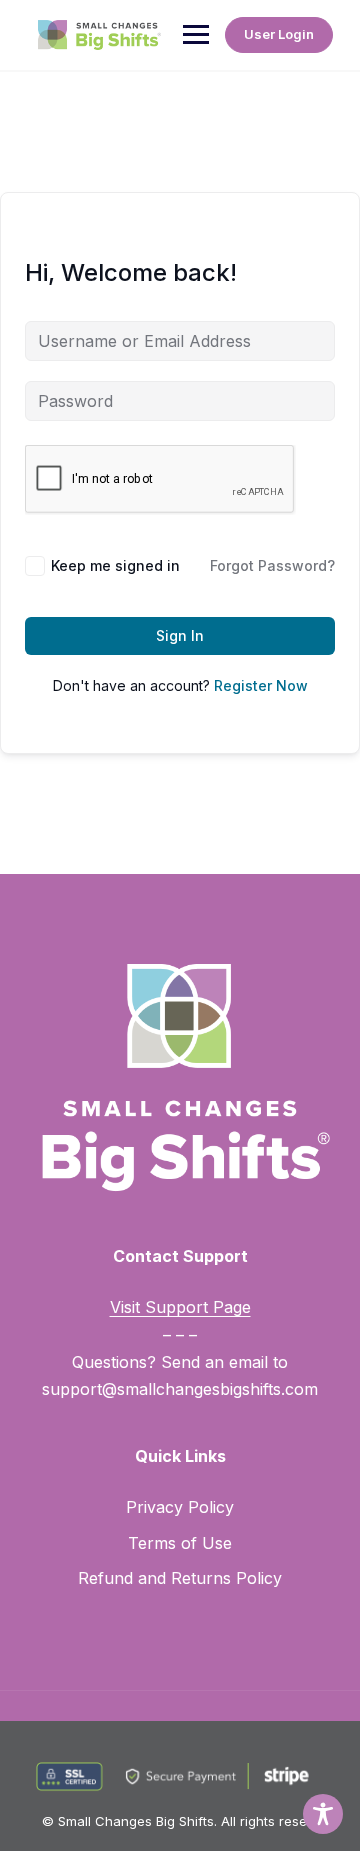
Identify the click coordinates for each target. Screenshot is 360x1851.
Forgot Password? (272, 565)
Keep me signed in (115, 565)
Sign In (180, 635)
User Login (279, 34)
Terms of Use (180, 1543)
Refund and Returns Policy (180, 1578)
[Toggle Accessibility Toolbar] (323, 1814)
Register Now (261, 685)
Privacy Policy (180, 1507)
